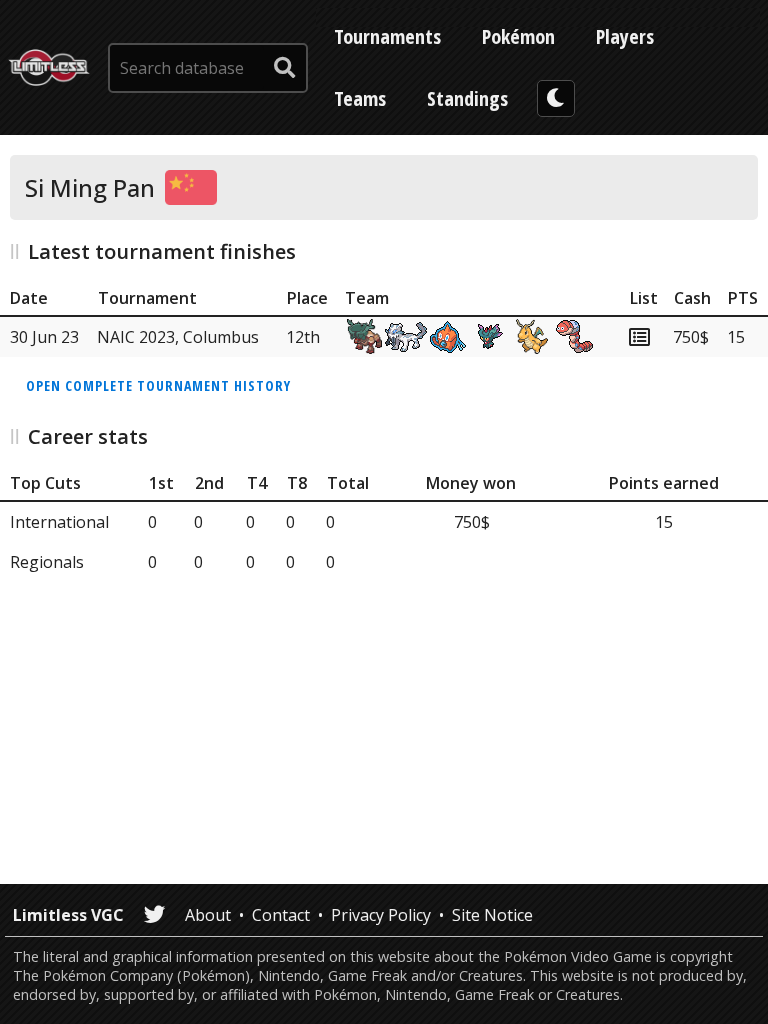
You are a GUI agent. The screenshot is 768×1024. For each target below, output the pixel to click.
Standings (467, 98)
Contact (281, 915)
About (208, 915)
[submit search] (285, 68)
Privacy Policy (381, 915)
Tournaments (387, 36)
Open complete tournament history (158, 385)
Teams (360, 98)
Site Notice (492, 915)
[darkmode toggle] (556, 98)
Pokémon (518, 36)
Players (625, 36)
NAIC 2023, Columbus (178, 337)
